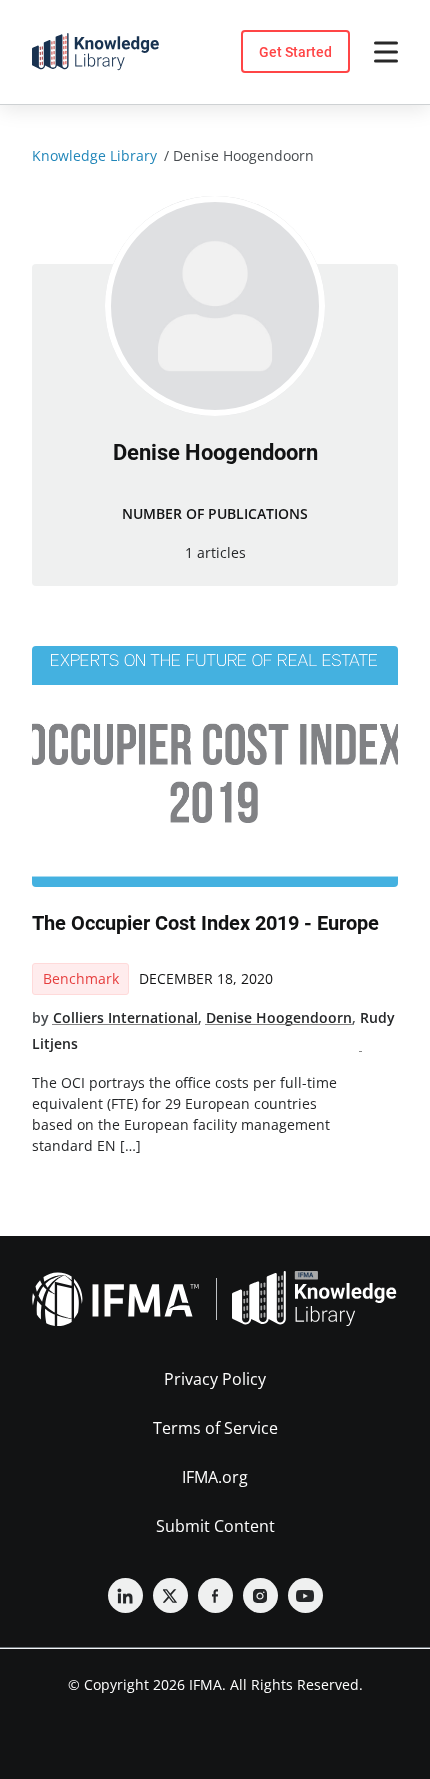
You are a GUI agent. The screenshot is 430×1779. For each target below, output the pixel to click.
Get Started (295, 52)
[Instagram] (260, 1595)
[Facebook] (215, 1595)
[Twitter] (170, 1595)
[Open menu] (386, 52)
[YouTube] (305, 1595)
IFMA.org (215, 1477)
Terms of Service (215, 1428)
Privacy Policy (215, 1379)
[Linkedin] (125, 1595)
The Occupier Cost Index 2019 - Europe (205, 923)
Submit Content (215, 1526)
